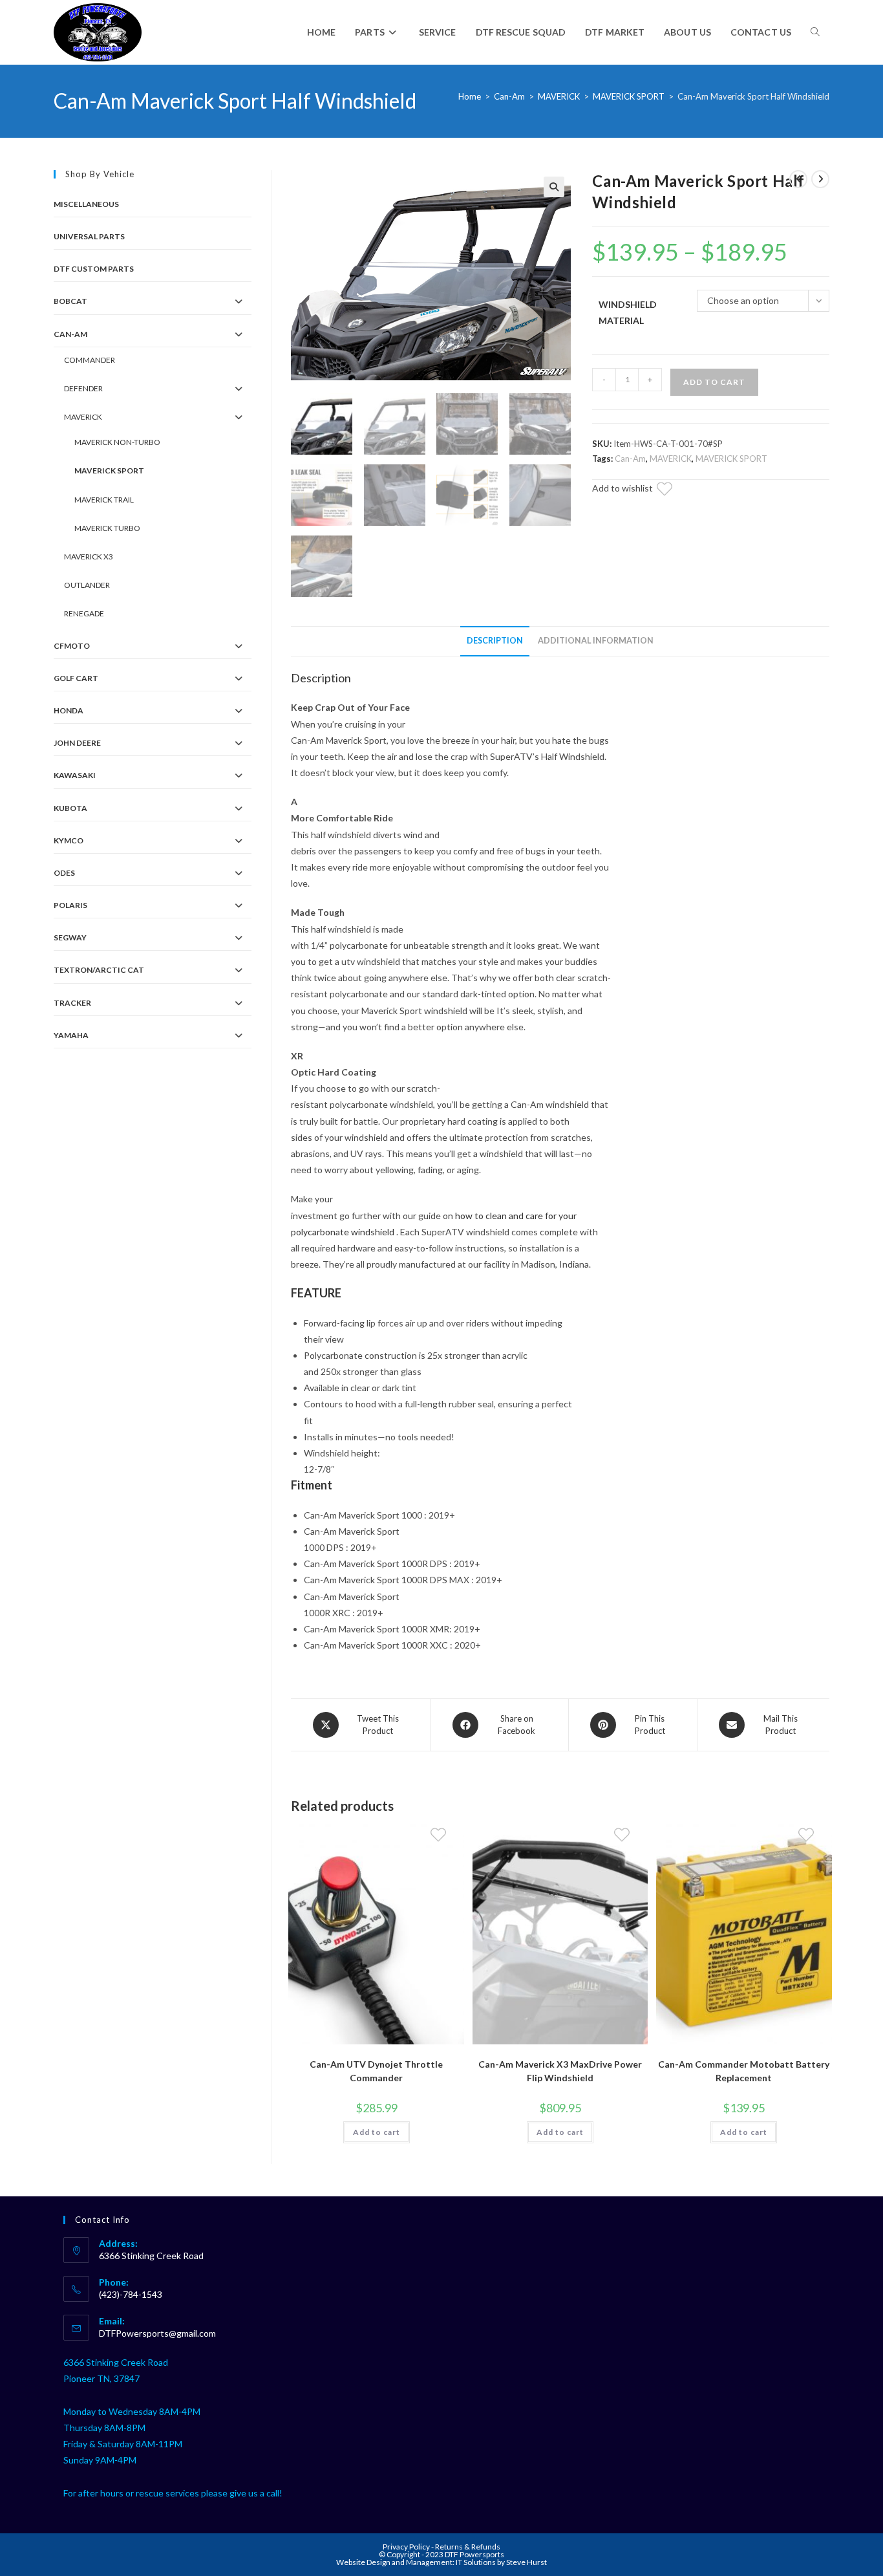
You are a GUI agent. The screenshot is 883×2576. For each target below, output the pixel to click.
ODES (64, 873)
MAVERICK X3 (89, 557)
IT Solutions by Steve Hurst (501, 2562)
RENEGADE (84, 613)
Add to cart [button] (377, 2132)
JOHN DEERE (77, 743)
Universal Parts (89, 236)
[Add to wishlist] (672, 491)
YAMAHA (71, 1035)
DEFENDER (83, 388)
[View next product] (820, 179)
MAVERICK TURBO (107, 528)
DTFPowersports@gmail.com (157, 2333)
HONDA (69, 710)
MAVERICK (559, 96)
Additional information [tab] (596, 641)
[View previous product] (798, 179)
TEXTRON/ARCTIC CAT (99, 970)
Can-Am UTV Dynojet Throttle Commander (376, 2071)
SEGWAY (70, 937)
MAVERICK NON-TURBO (117, 442)
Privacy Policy (407, 2547)
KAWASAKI (75, 775)
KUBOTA (70, 808)
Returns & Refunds (468, 2547)
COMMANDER (90, 360)
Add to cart (714, 382)
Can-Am (509, 96)
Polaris (70, 905)
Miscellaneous (86, 204)
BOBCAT (70, 301)
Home (470, 96)
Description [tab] (495, 641)
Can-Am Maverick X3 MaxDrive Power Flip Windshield (560, 2071)
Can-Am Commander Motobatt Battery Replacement (744, 2071)
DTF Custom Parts (94, 269)
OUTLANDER (87, 585)
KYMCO (69, 840)
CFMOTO (72, 646)
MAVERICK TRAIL (104, 500)
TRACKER (72, 1003)
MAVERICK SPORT (629, 96)
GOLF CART (76, 678)
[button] (554, 187)
